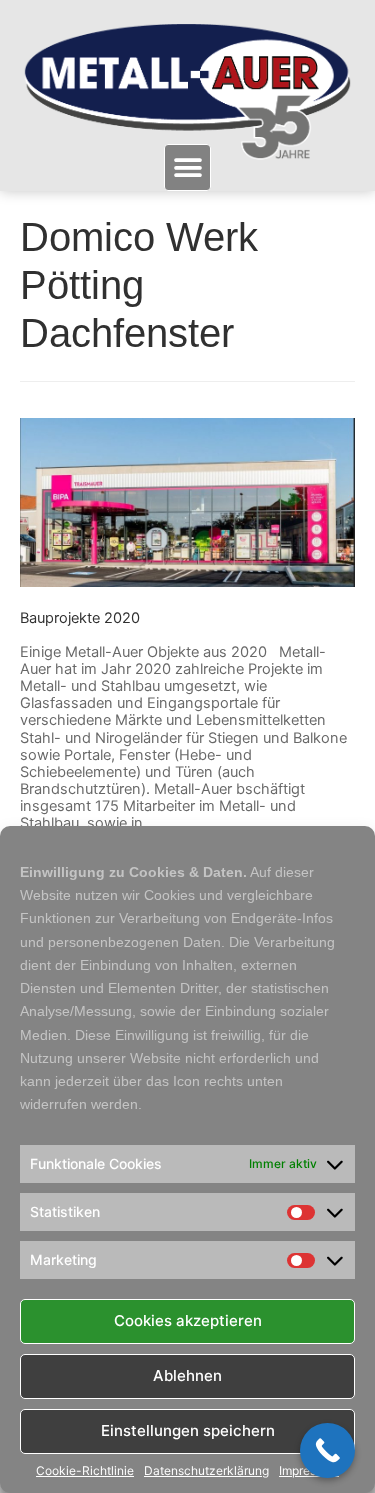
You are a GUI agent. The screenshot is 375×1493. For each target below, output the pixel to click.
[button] (187, 167)
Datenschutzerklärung (206, 1471)
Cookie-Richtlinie (85, 1471)
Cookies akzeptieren (188, 1320)
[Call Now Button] (327, 1450)
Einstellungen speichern (188, 1430)
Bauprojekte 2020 (80, 618)
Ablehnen (187, 1375)
